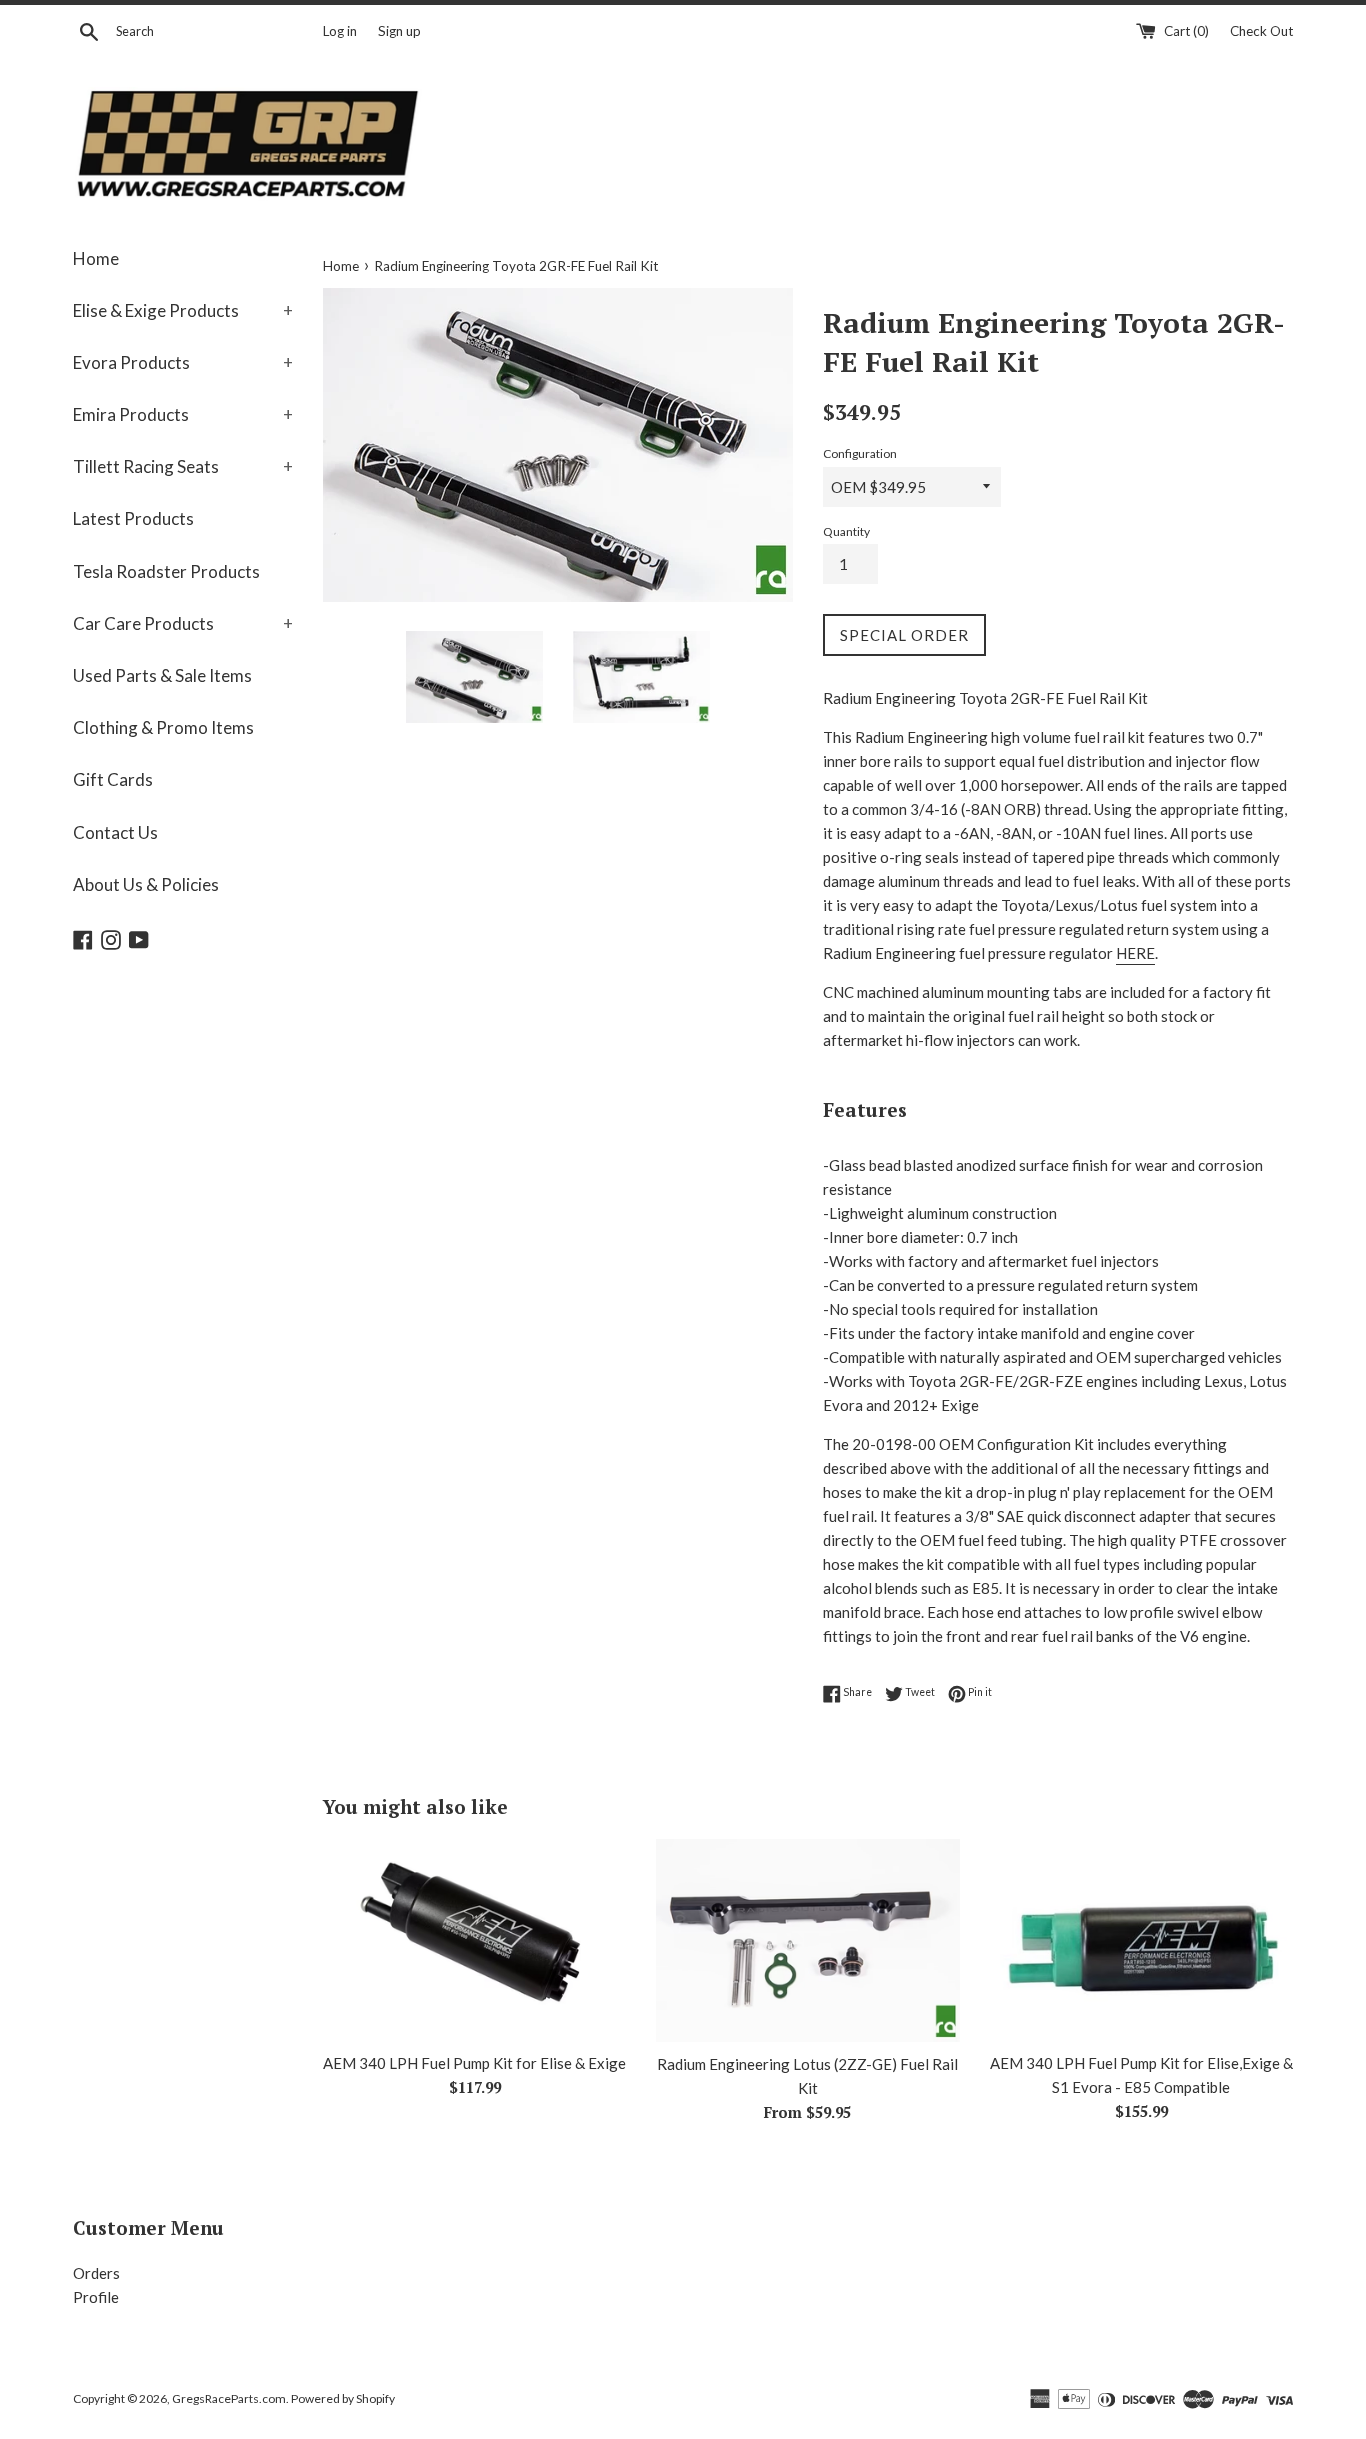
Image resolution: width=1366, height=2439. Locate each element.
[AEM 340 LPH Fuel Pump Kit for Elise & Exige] (474, 1940)
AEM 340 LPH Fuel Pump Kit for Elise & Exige (474, 2063)
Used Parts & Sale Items (162, 675)
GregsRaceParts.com (229, 2398)
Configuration (860, 453)
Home (96, 258)
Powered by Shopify (343, 2398)
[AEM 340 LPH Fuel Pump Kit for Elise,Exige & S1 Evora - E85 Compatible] (1141, 1940)
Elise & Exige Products (183, 310)
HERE (1135, 953)
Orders (96, 2273)
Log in (340, 31)
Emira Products (183, 414)
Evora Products (183, 362)
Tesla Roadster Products (166, 571)
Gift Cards (113, 779)
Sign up (399, 31)
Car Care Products (183, 623)
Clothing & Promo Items (163, 727)
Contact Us (115, 832)
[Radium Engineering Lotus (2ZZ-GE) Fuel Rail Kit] (807, 1940)
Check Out (1261, 31)
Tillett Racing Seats (183, 466)
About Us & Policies (146, 884)
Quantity (846, 531)
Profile (96, 2297)
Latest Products (133, 518)
